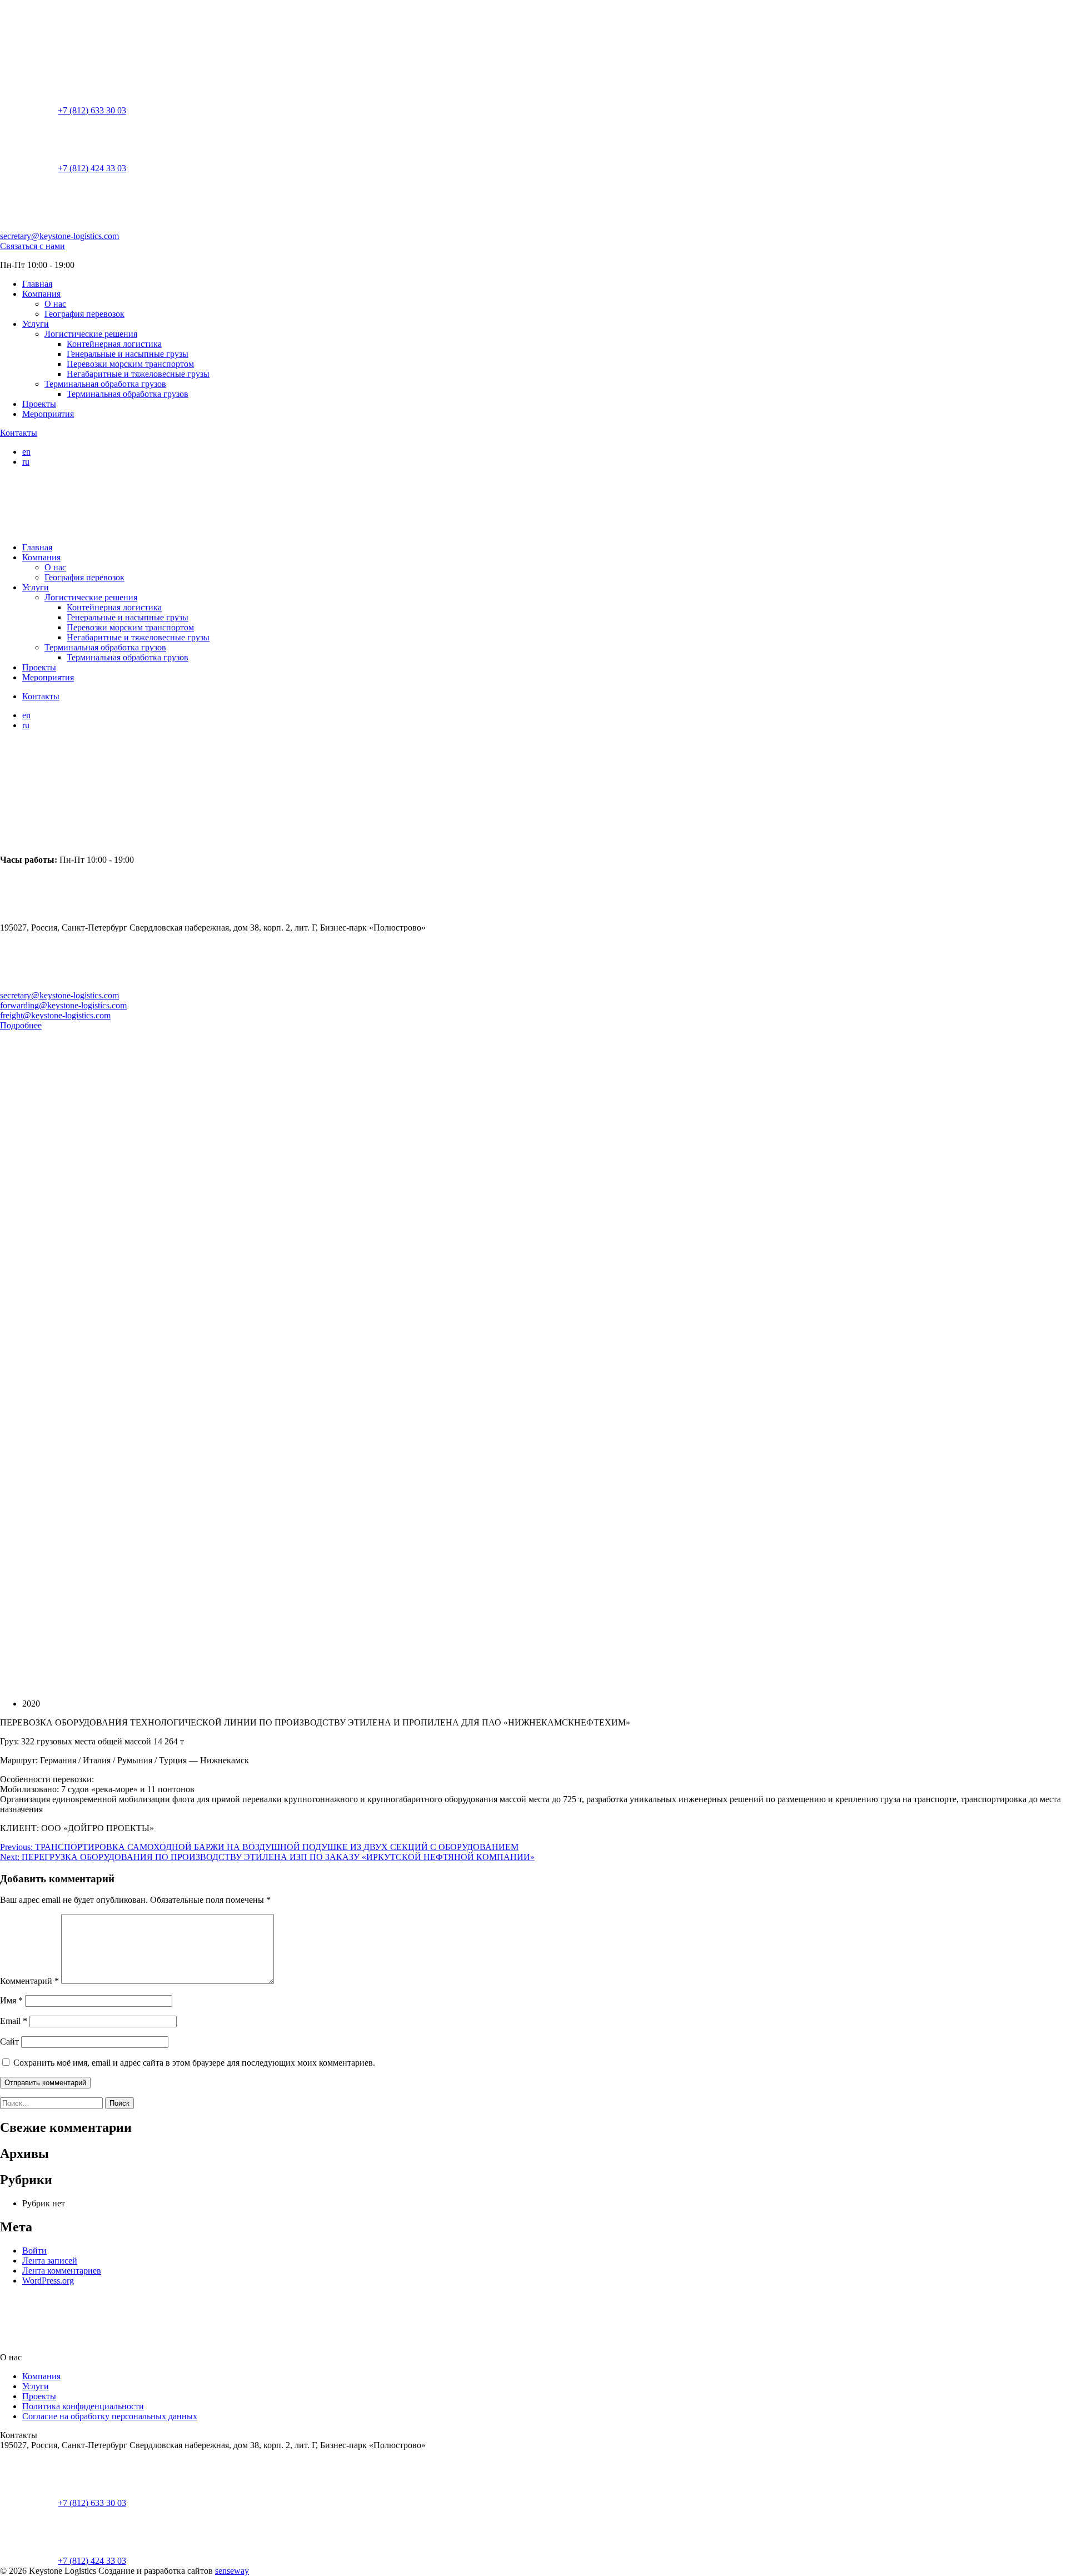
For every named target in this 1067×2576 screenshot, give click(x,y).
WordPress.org (48, 2281)
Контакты (19, 433)
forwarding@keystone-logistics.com (63, 1005)
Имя (11, 2000)
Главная (37, 284)
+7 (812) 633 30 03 (92, 110)
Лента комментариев (62, 2271)
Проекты (39, 404)
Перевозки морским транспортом (130, 364)
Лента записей (50, 2261)
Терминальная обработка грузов (105, 384)
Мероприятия (48, 414)
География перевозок (84, 314)
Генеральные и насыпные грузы (128, 354)
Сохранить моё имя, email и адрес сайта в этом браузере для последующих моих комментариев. (194, 2063)
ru (26, 462)
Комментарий (29, 1981)
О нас (55, 304)
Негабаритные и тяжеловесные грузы (138, 374)
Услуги (36, 324)
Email (14, 2021)
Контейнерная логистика (114, 344)
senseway (232, 2571)
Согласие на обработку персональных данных (110, 2416)
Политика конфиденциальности (83, 2406)
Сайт (9, 2042)
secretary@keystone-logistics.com (59, 236)
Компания (41, 294)
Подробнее (21, 1025)
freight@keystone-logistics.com (55, 1015)
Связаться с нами (33, 246)
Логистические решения (91, 334)
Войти (34, 2251)
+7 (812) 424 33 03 (92, 168)
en (26, 452)
